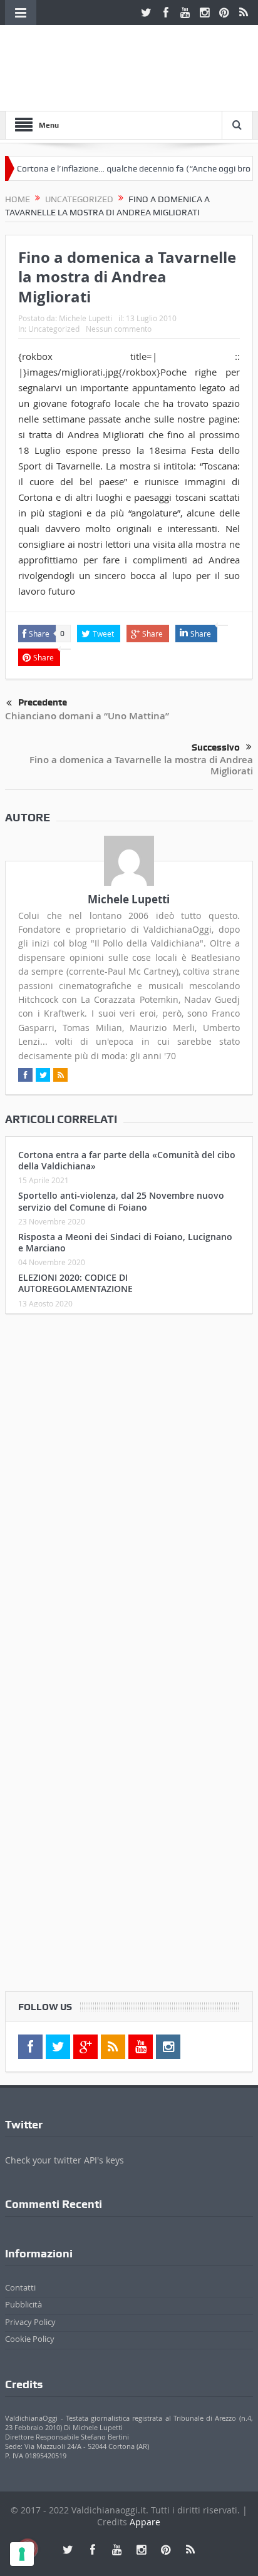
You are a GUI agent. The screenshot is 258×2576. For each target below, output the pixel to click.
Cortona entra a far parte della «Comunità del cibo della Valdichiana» (127, 1160)
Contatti (20, 2287)
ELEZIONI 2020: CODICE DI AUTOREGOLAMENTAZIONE (75, 1283)
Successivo (216, 747)
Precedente (43, 702)
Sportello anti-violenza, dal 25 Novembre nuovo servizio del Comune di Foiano (121, 1201)
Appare (145, 2522)
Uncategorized (54, 329)
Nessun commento (119, 329)
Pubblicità (23, 2304)
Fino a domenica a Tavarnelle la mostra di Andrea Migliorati (141, 765)
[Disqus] (129, 1489)
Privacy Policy (30, 2322)
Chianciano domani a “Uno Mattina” (87, 716)
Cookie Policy (30, 2339)
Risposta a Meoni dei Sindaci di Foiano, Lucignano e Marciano (125, 1242)
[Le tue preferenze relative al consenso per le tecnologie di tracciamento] (22, 2554)
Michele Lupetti (85, 318)
